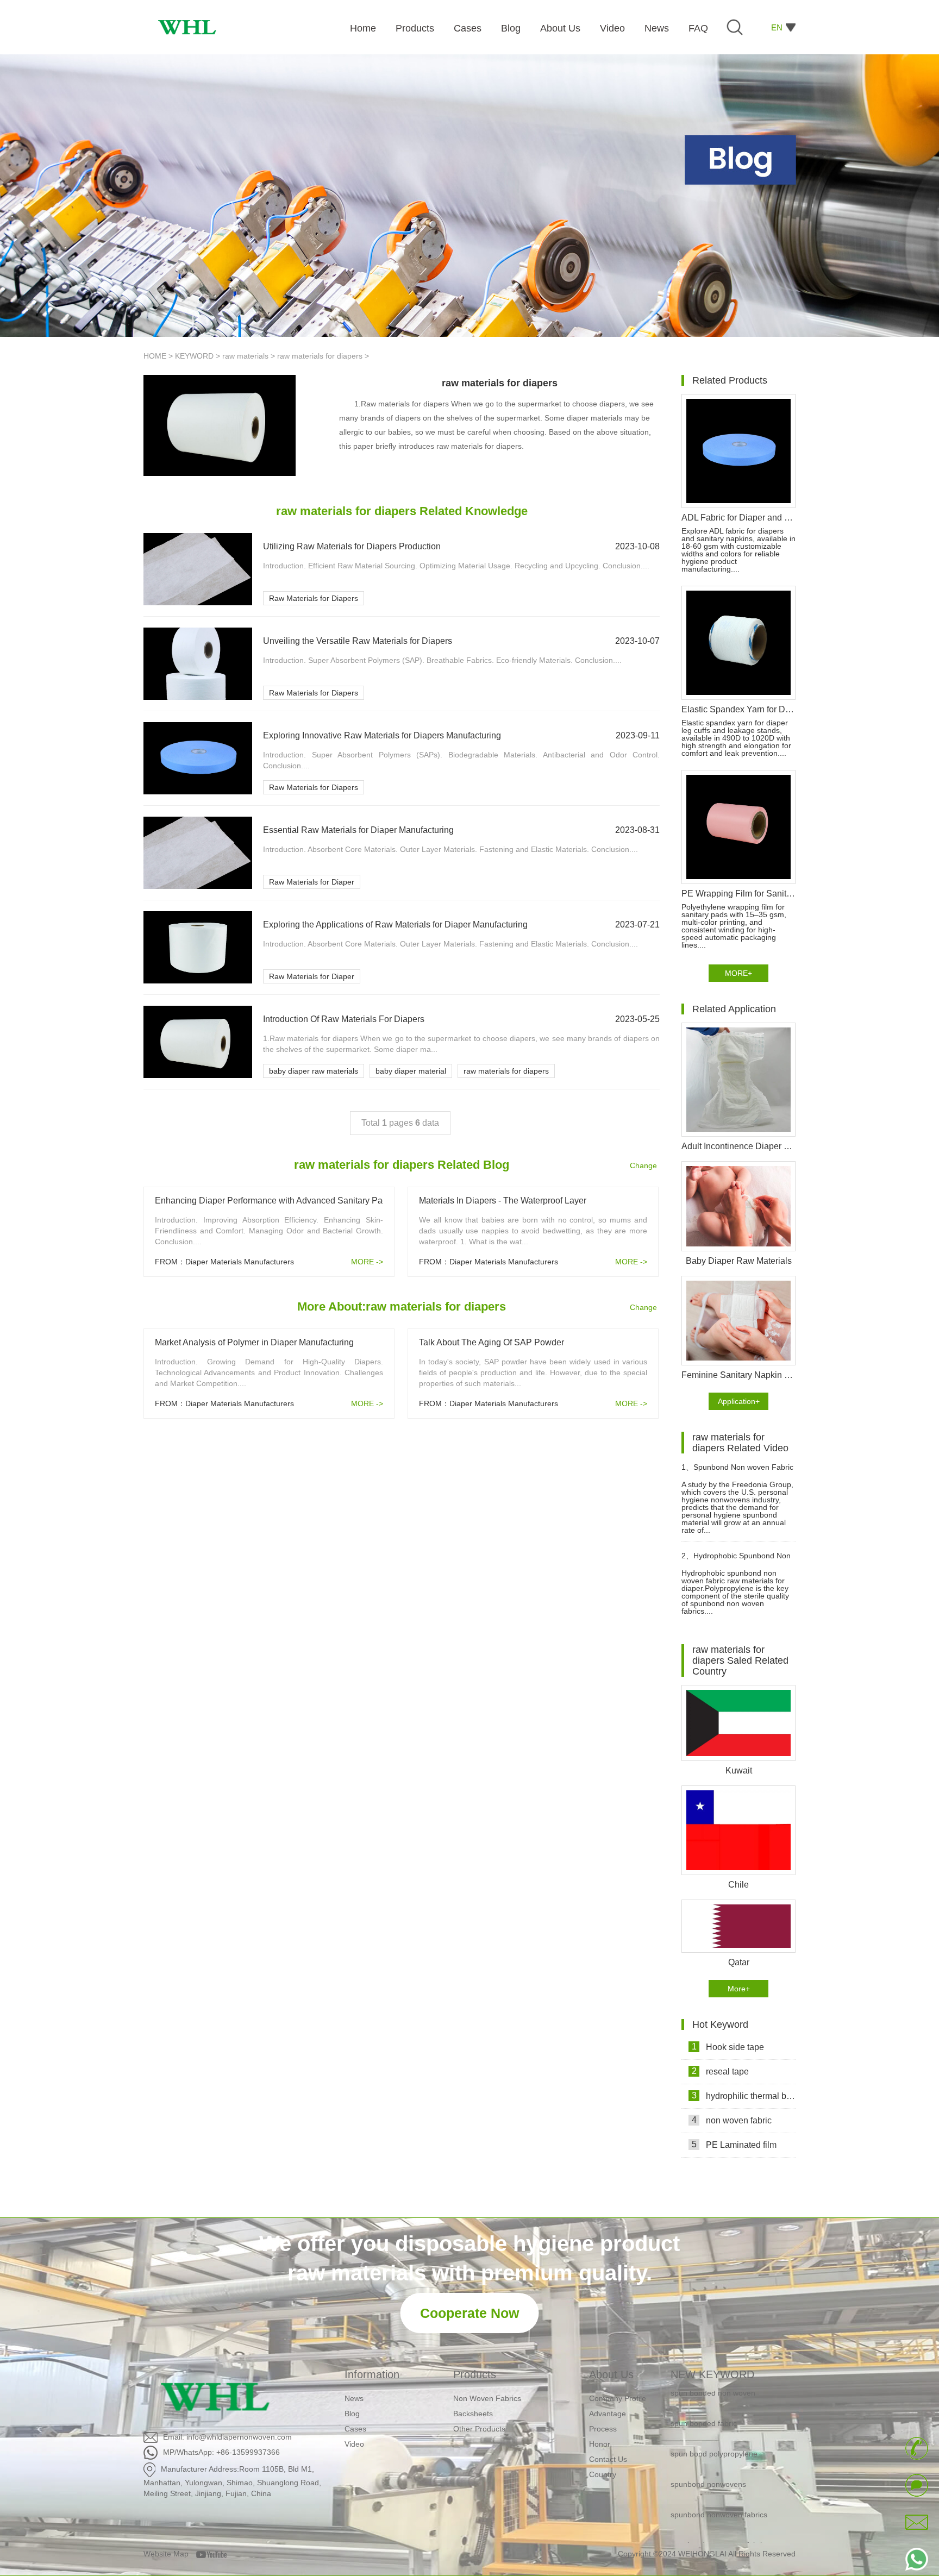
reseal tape (721, 2071)
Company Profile (618, 2398)
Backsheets (473, 2414)
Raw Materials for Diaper (312, 882)
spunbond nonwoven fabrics (719, 2487)
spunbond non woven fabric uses (727, 2517)
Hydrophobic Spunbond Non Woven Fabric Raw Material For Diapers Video (736, 1560)
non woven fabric (732, 2120)
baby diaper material (411, 1071)
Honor (600, 2444)
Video (354, 2444)
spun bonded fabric (704, 2396)
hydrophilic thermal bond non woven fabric (744, 2096)
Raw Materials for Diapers (314, 598)
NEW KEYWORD (712, 2374)
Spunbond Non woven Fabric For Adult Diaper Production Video (737, 1472)
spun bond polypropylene (714, 2426)
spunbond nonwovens (708, 2456)
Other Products (479, 2429)
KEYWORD (194, 356)
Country (603, 2474)
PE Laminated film (734, 2145)
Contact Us (608, 2459)
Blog (352, 2414)
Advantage (608, 2414)
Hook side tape (728, 2047)
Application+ (739, 1401)
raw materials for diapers (320, 356)
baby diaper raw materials (314, 1071)
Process (603, 2429)
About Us (611, 2374)
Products (475, 2374)
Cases (355, 2429)
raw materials (245, 356)
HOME (155, 356)
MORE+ (738, 973)
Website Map (166, 2554)
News (354, 2398)
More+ (739, 1989)
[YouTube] (215, 2554)
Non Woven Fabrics (487, 2398)
